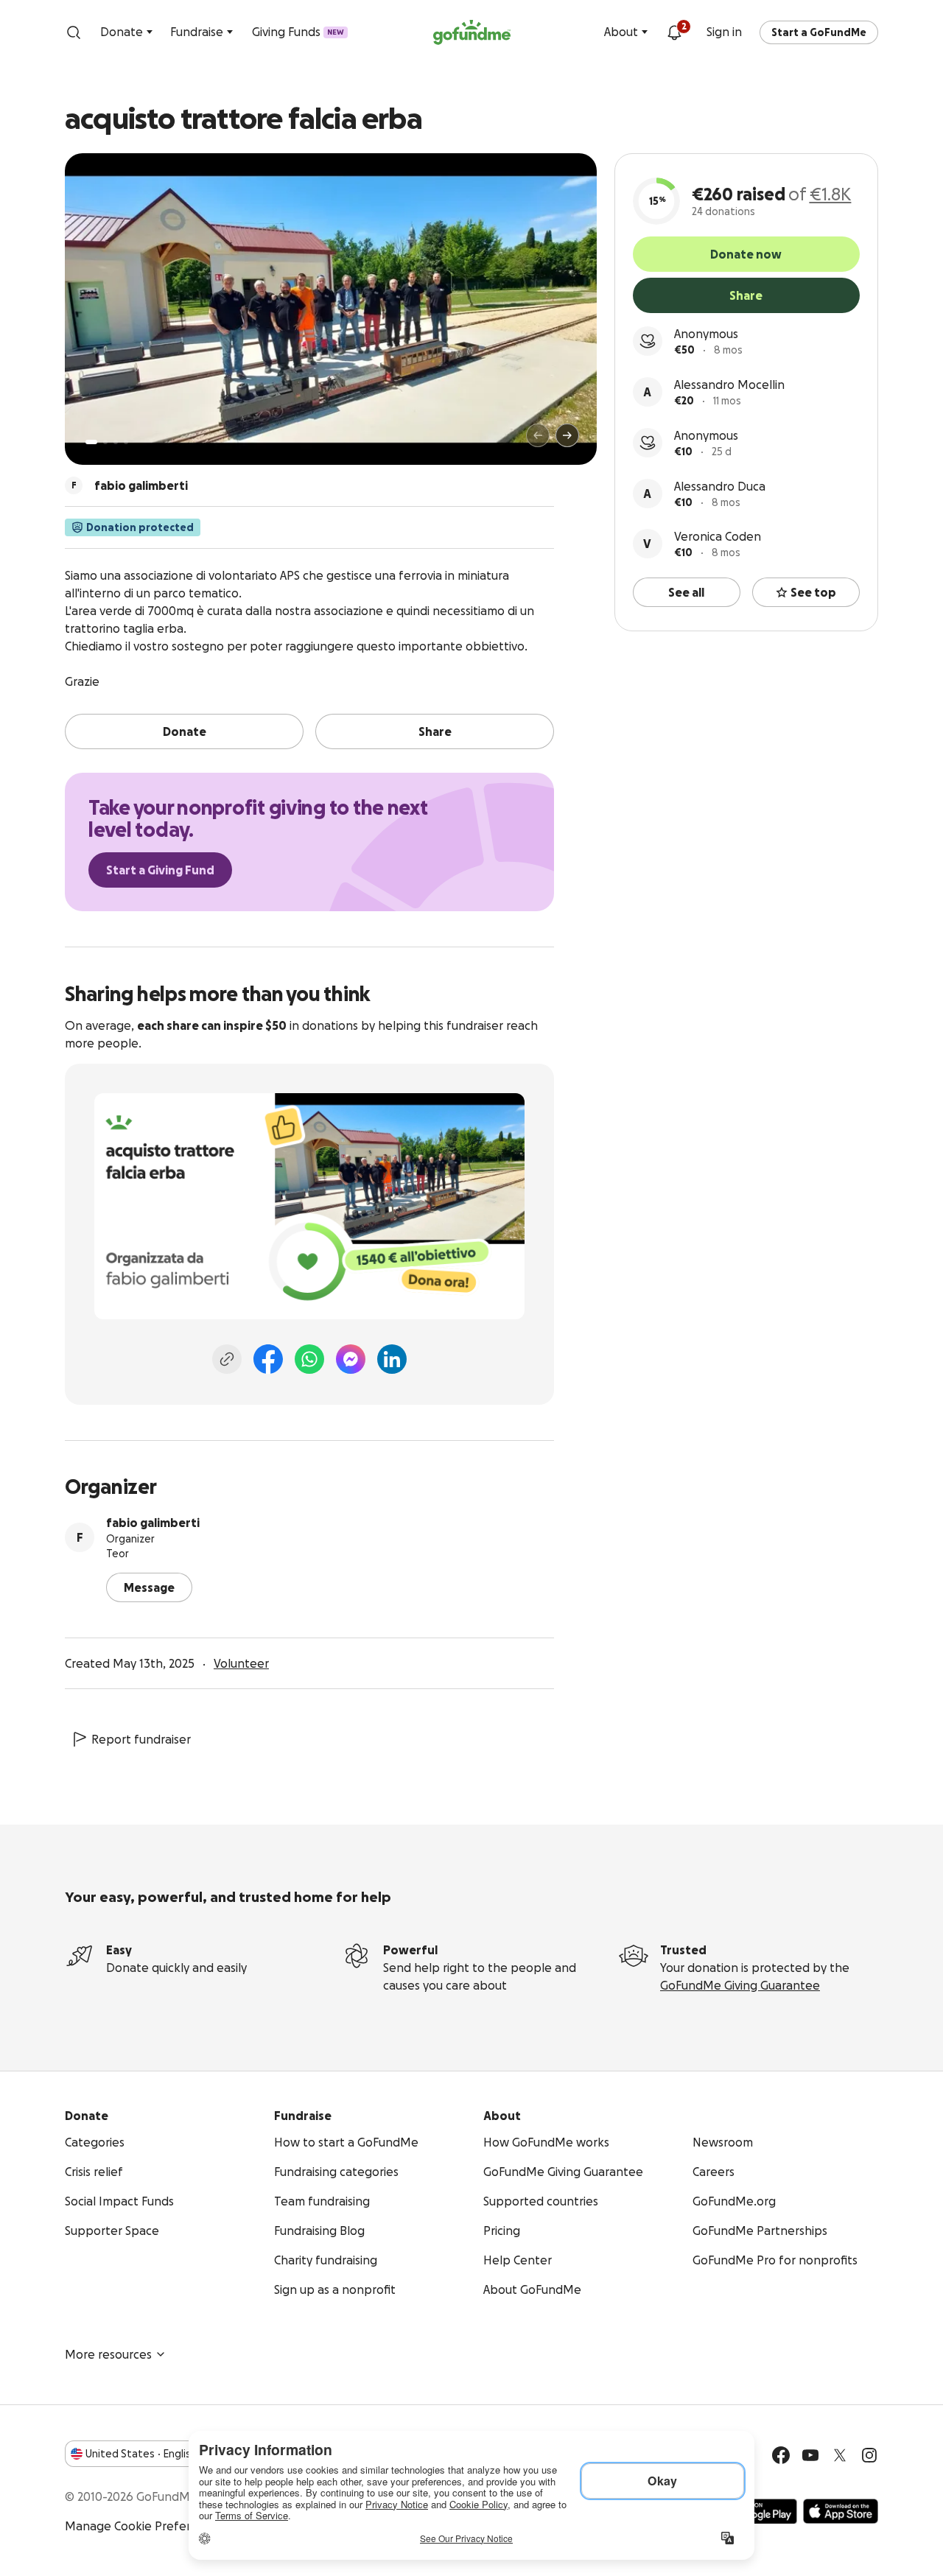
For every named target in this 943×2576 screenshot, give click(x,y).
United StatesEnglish (141, 2454)
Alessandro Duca (720, 486)
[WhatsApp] (309, 1359)
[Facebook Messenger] (351, 1359)
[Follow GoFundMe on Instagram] (869, 2455)
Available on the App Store (841, 2511)
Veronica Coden (718, 536)
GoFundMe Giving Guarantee (740, 1985)
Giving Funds (298, 32)
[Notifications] (674, 32)
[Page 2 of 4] (105, 442)
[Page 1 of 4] (91, 442)
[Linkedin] (392, 1359)
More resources (108, 2354)
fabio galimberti (153, 1523)
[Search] (74, 32)
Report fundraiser (141, 1739)
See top (813, 592)
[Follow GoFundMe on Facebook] (781, 2455)
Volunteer (241, 1663)
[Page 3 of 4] (116, 442)
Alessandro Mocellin (729, 385)
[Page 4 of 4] (126, 442)
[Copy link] (227, 1359)
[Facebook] (268, 1359)
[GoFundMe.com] (472, 32)
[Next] (567, 435)
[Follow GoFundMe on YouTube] (810, 2455)
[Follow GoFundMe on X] (840, 2455)
